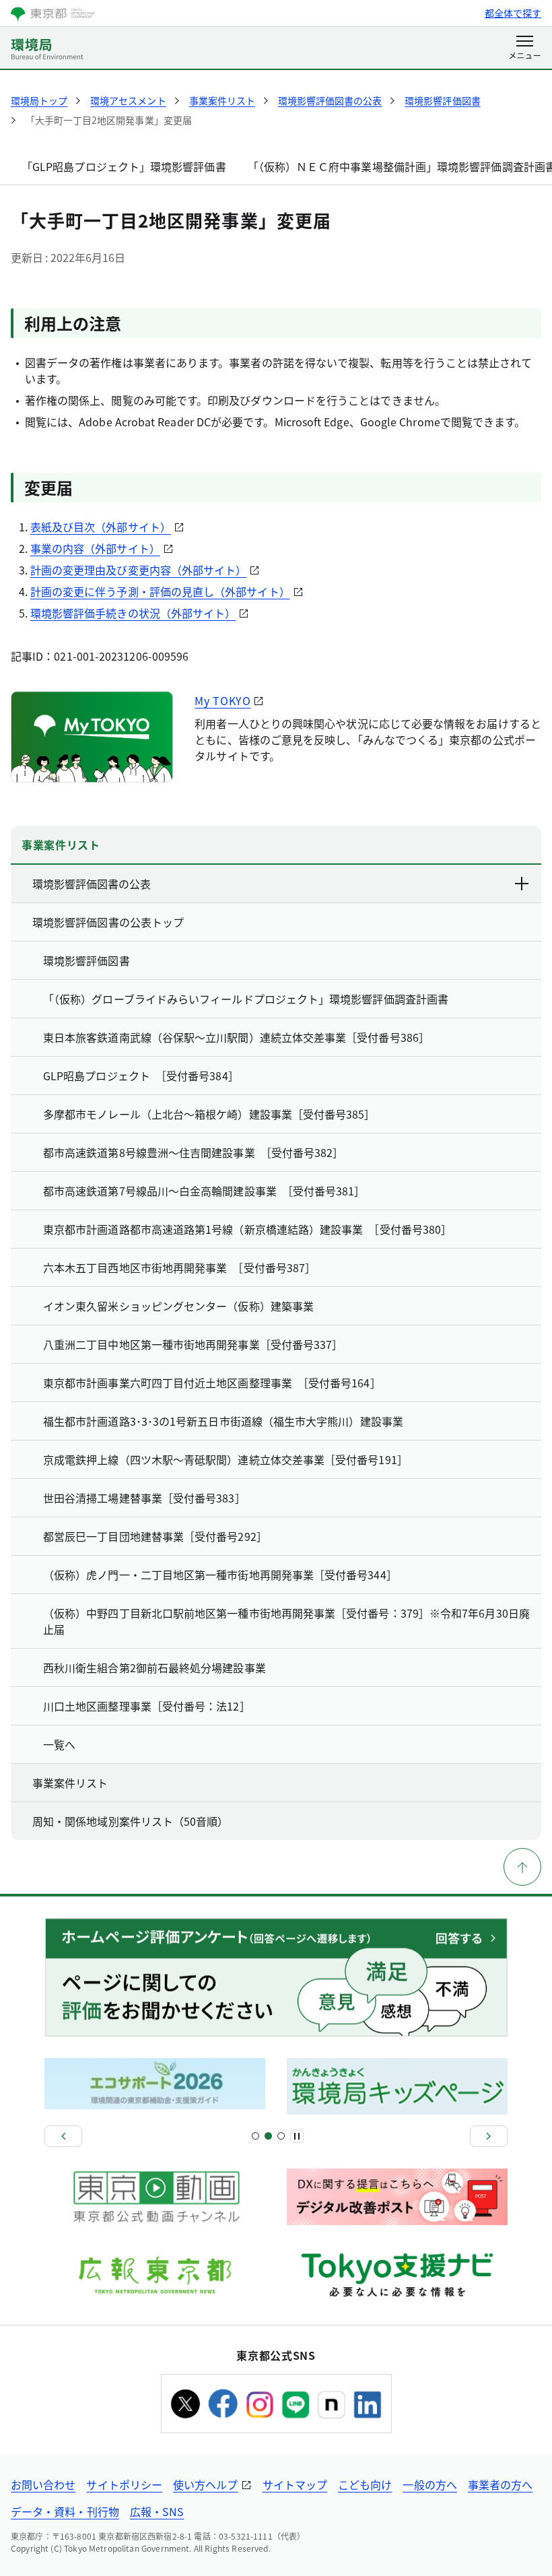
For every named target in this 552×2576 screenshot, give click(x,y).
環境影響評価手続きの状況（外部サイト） (133, 613)
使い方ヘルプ (205, 2484)
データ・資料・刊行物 (65, 2511)
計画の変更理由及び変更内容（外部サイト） (139, 570)
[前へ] (63, 2136)
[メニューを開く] (525, 48)
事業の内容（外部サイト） (95, 548)
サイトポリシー (124, 2484)
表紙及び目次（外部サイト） (101, 527)
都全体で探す (513, 13)
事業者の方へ (500, 2484)
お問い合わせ (43, 2484)
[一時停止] (297, 2136)
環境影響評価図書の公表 (92, 884)
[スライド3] (268, 2136)
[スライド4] (281, 2136)
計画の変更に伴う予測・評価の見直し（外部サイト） (160, 591)
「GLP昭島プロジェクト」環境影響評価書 (124, 166)
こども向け (365, 2484)
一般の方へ (429, 2484)
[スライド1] (255, 2136)
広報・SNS (157, 2511)
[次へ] (489, 2136)
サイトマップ (295, 2484)
